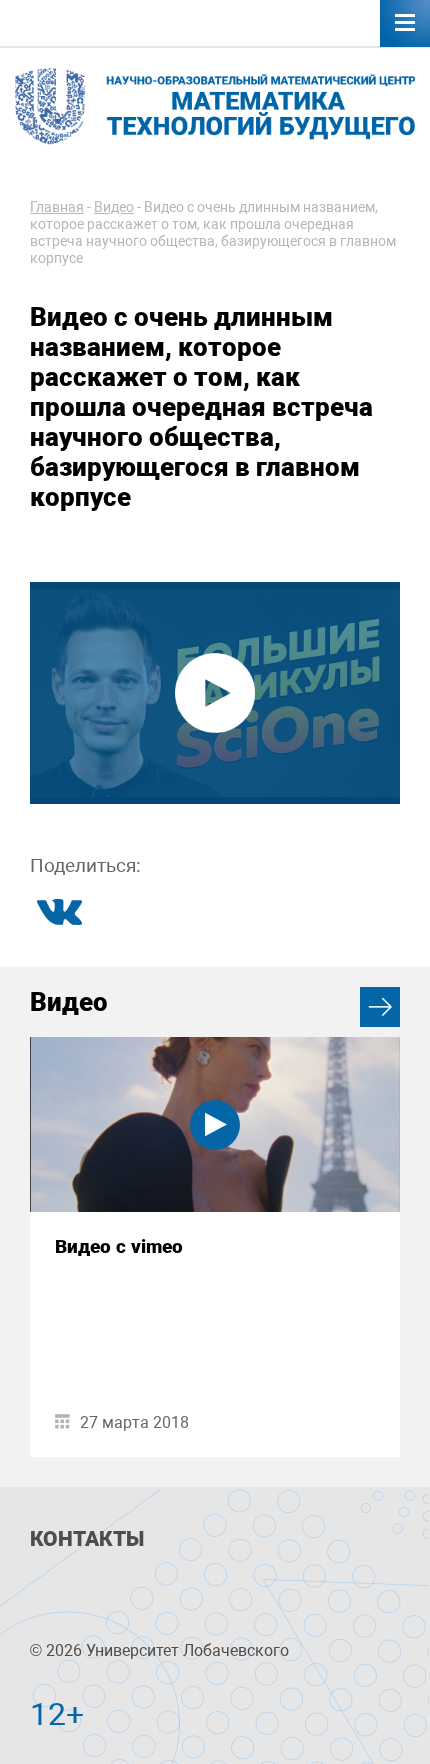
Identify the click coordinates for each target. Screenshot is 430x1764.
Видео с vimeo (119, 1246)
